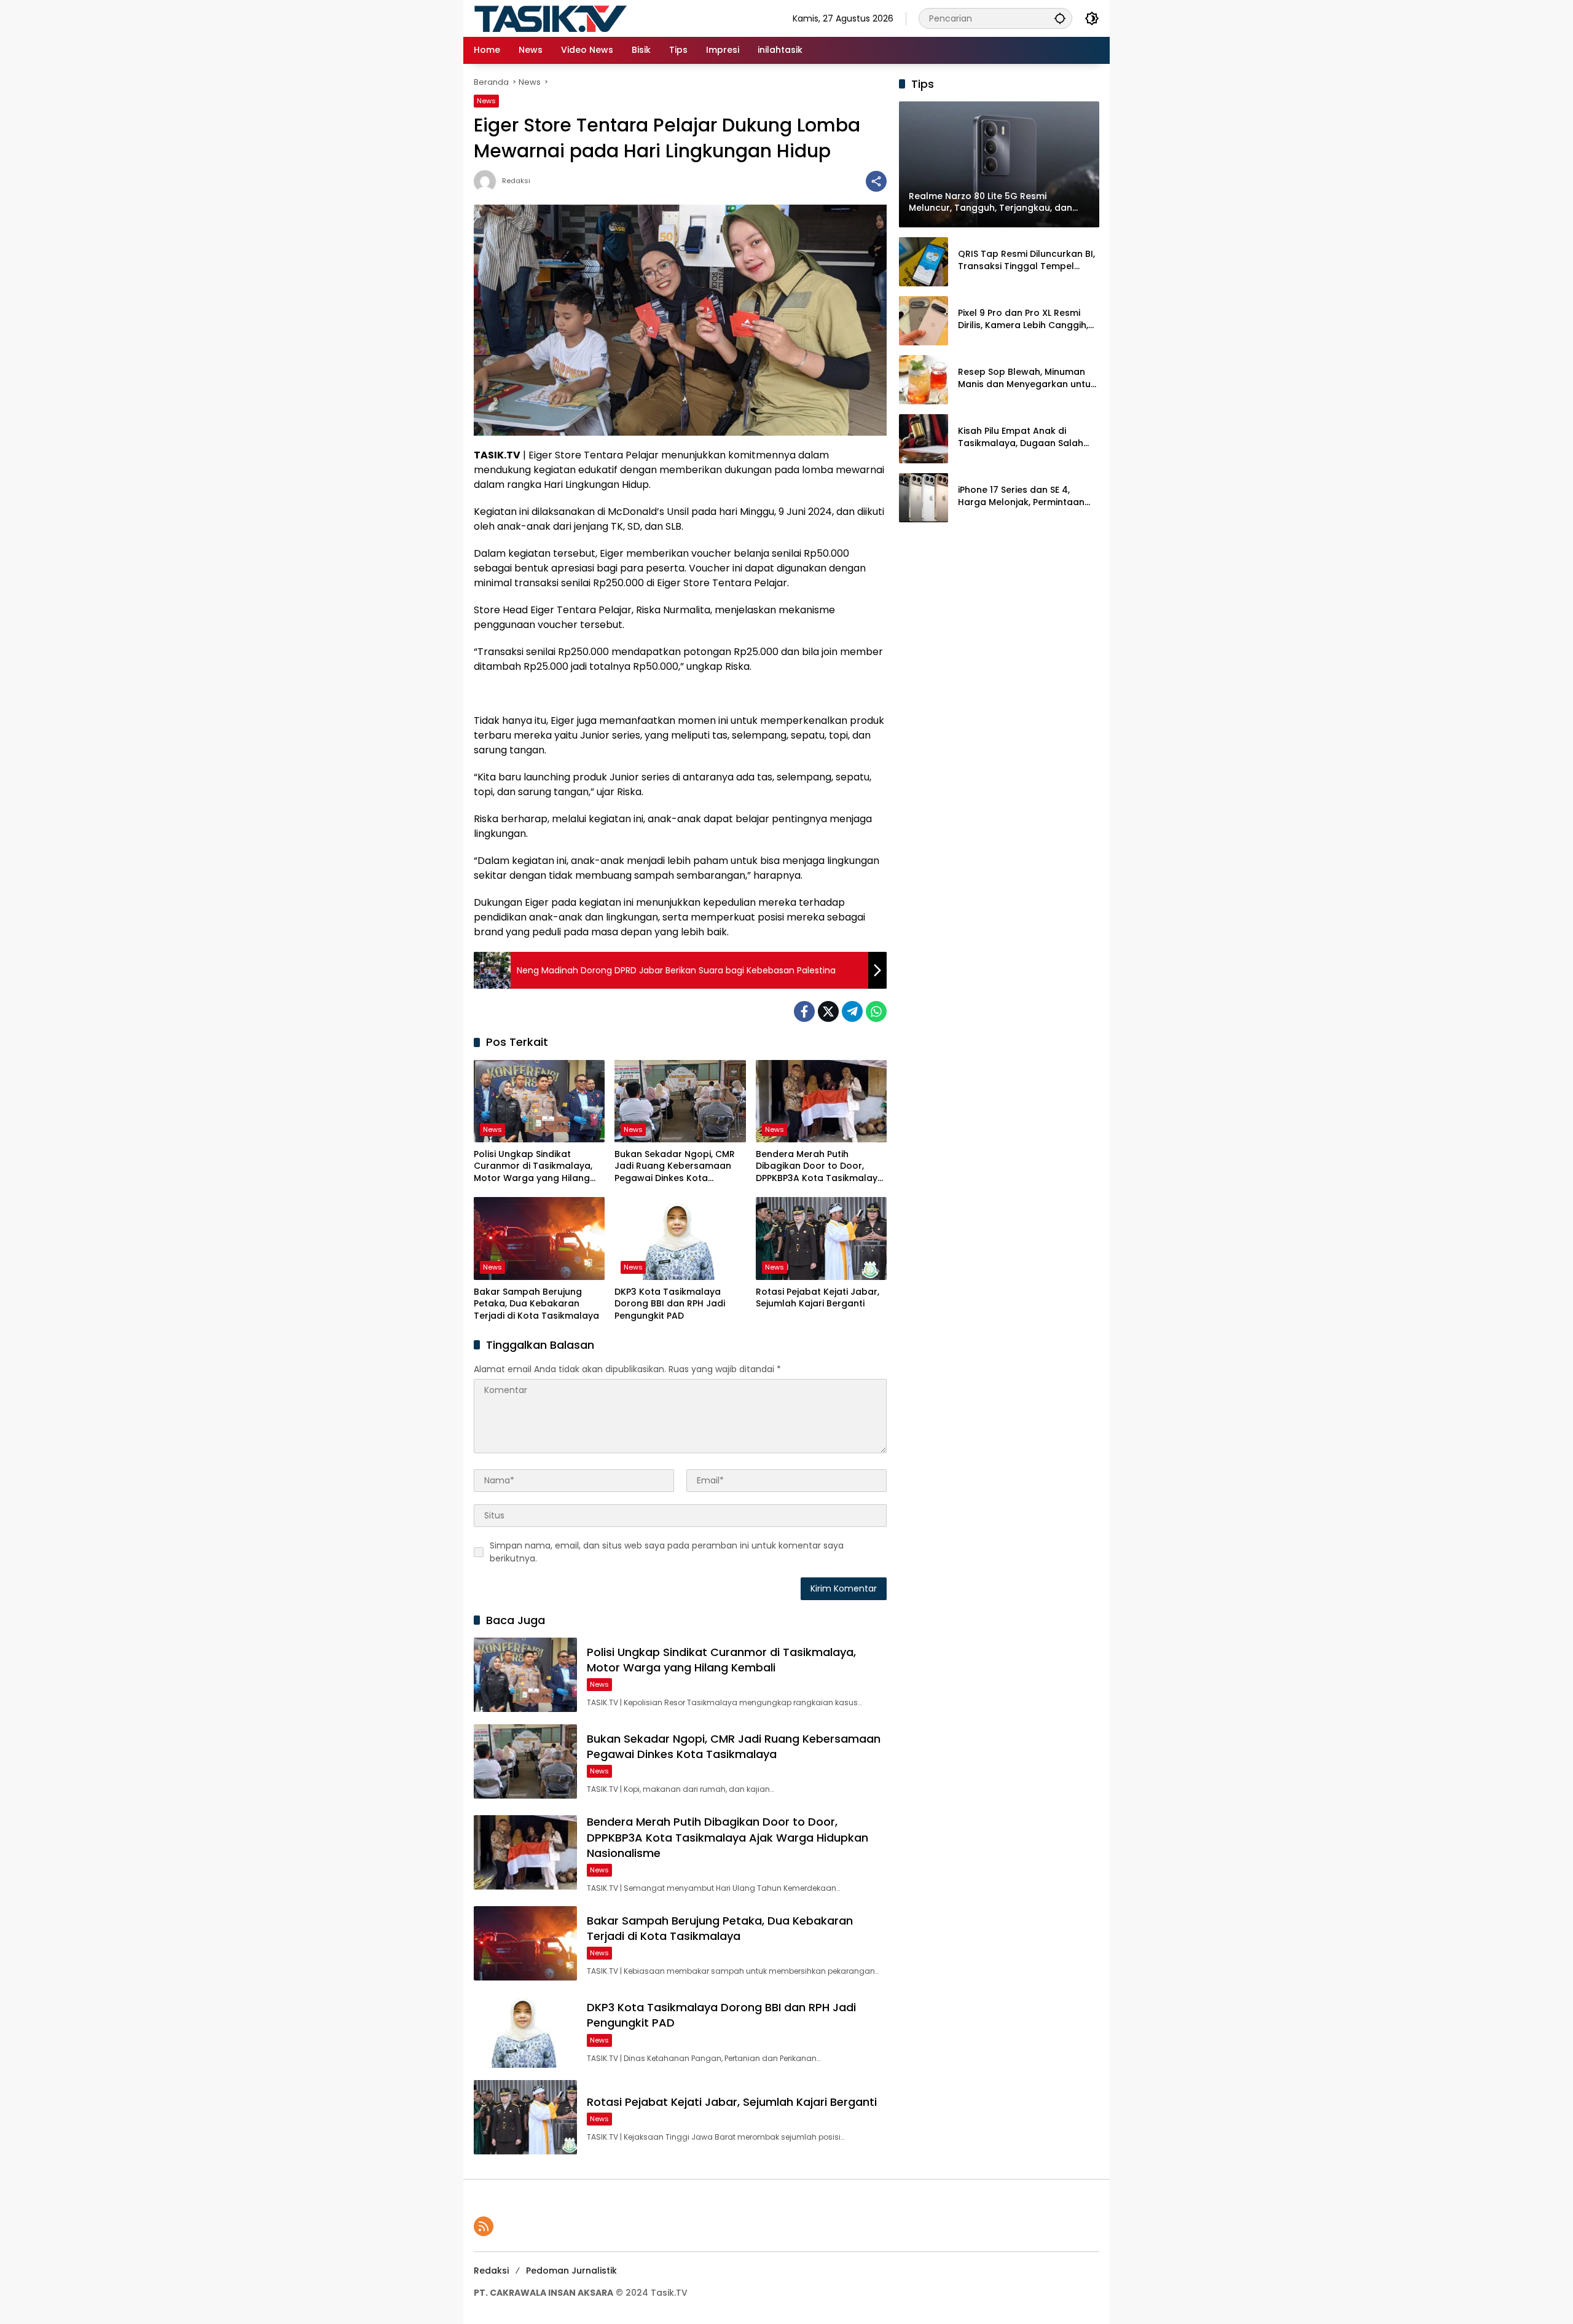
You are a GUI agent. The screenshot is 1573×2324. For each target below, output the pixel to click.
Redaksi (516, 181)
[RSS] (484, 2226)
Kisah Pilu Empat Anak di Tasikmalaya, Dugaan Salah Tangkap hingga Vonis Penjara (1027, 437)
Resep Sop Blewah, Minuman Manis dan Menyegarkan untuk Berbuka (1027, 378)
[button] (1060, 18)
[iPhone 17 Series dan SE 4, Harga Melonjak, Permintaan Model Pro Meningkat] (924, 498)
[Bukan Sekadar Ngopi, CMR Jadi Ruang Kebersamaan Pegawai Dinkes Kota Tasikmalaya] (680, 1101)
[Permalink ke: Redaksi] (488, 181)
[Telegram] (852, 1011)
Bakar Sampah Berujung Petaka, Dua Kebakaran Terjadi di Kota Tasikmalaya (536, 1304)
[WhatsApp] (876, 1011)
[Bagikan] (876, 181)
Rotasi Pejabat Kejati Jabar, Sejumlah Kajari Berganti (818, 1298)
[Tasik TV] (581, 18)
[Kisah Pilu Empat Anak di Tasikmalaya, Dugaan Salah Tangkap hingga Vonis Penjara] (924, 439)
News (486, 101)
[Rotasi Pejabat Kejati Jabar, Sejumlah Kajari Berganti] (821, 1238)
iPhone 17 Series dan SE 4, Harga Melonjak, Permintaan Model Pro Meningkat (1021, 496)
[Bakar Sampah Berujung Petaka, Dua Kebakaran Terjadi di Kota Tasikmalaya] (539, 1238)
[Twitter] (828, 1011)
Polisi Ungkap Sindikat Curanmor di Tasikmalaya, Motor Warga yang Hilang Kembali (533, 1167)
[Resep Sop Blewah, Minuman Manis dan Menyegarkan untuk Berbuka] (924, 380)
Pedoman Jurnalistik (571, 2271)
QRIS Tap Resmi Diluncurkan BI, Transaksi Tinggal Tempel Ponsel (1026, 260)
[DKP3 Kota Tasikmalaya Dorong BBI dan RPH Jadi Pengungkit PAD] (680, 1238)
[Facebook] (804, 1011)
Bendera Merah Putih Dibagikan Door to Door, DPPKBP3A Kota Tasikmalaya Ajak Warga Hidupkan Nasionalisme (820, 1167)
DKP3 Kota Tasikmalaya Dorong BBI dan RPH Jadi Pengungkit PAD (670, 1304)
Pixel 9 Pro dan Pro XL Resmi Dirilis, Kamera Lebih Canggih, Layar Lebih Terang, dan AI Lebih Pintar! (1023, 319)
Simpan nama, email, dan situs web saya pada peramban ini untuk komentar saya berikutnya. (667, 1552)
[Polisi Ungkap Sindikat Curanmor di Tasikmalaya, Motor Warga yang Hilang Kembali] (539, 1101)
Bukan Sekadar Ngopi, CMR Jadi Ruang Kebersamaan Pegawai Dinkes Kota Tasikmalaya (675, 1167)
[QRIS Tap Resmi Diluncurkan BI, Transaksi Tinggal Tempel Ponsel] (924, 262)
